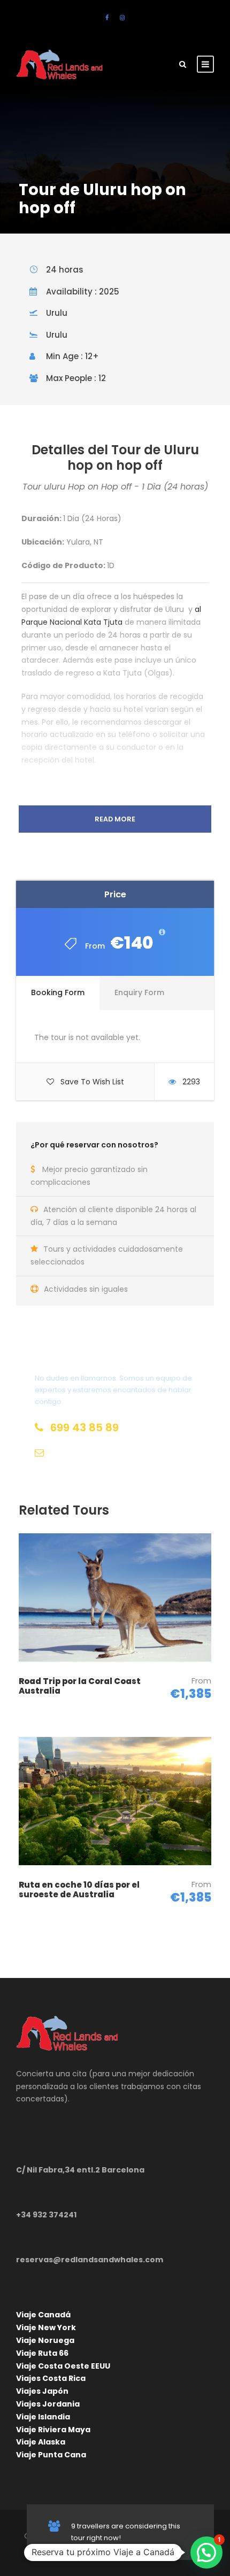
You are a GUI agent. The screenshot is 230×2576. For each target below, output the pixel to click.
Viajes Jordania (48, 2404)
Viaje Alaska (41, 2442)
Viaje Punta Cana (51, 2455)
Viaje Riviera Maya (53, 2430)
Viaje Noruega (45, 2340)
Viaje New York (46, 2327)
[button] (206, 2552)
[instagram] (122, 18)
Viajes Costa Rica (51, 2378)
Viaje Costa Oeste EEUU (63, 2366)
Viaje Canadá (43, 2315)
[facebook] (107, 18)
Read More (115, 819)
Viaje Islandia (43, 2417)
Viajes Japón (42, 2391)
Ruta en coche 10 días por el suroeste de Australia (79, 1890)
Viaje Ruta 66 (42, 2353)
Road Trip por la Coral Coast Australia (80, 1686)
